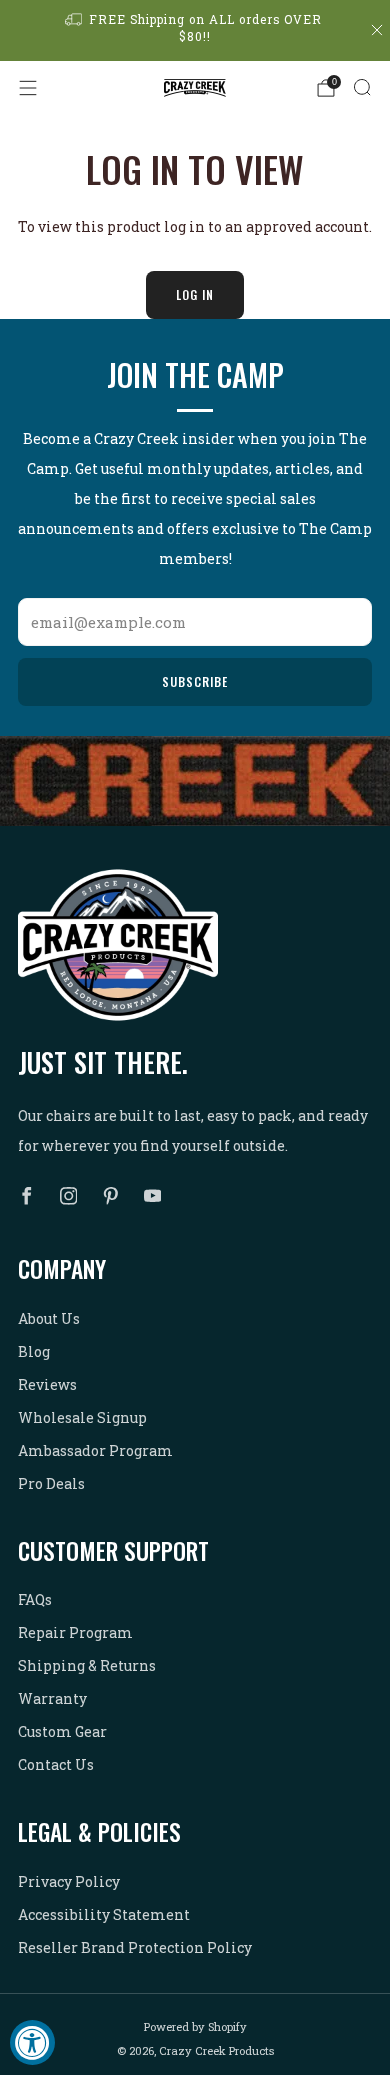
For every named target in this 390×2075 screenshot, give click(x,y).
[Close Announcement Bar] (377, 30)
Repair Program (75, 1632)
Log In (195, 294)
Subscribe (195, 681)
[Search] (362, 87)
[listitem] (195, 30)
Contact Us (56, 1764)
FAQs (35, 1599)
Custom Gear (62, 1731)
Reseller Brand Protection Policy (135, 1947)
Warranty (52, 1698)
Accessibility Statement (104, 1914)
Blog (34, 1351)
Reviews (47, 1384)
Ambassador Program (95, 1450)
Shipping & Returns (87, 1665)
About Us (49, 1318)
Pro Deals (51, 1483)
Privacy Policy (69, 1881)
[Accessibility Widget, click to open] (32, 2042)
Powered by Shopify (195, 2026)
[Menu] (28, 88)
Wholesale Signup (82, 1417)
